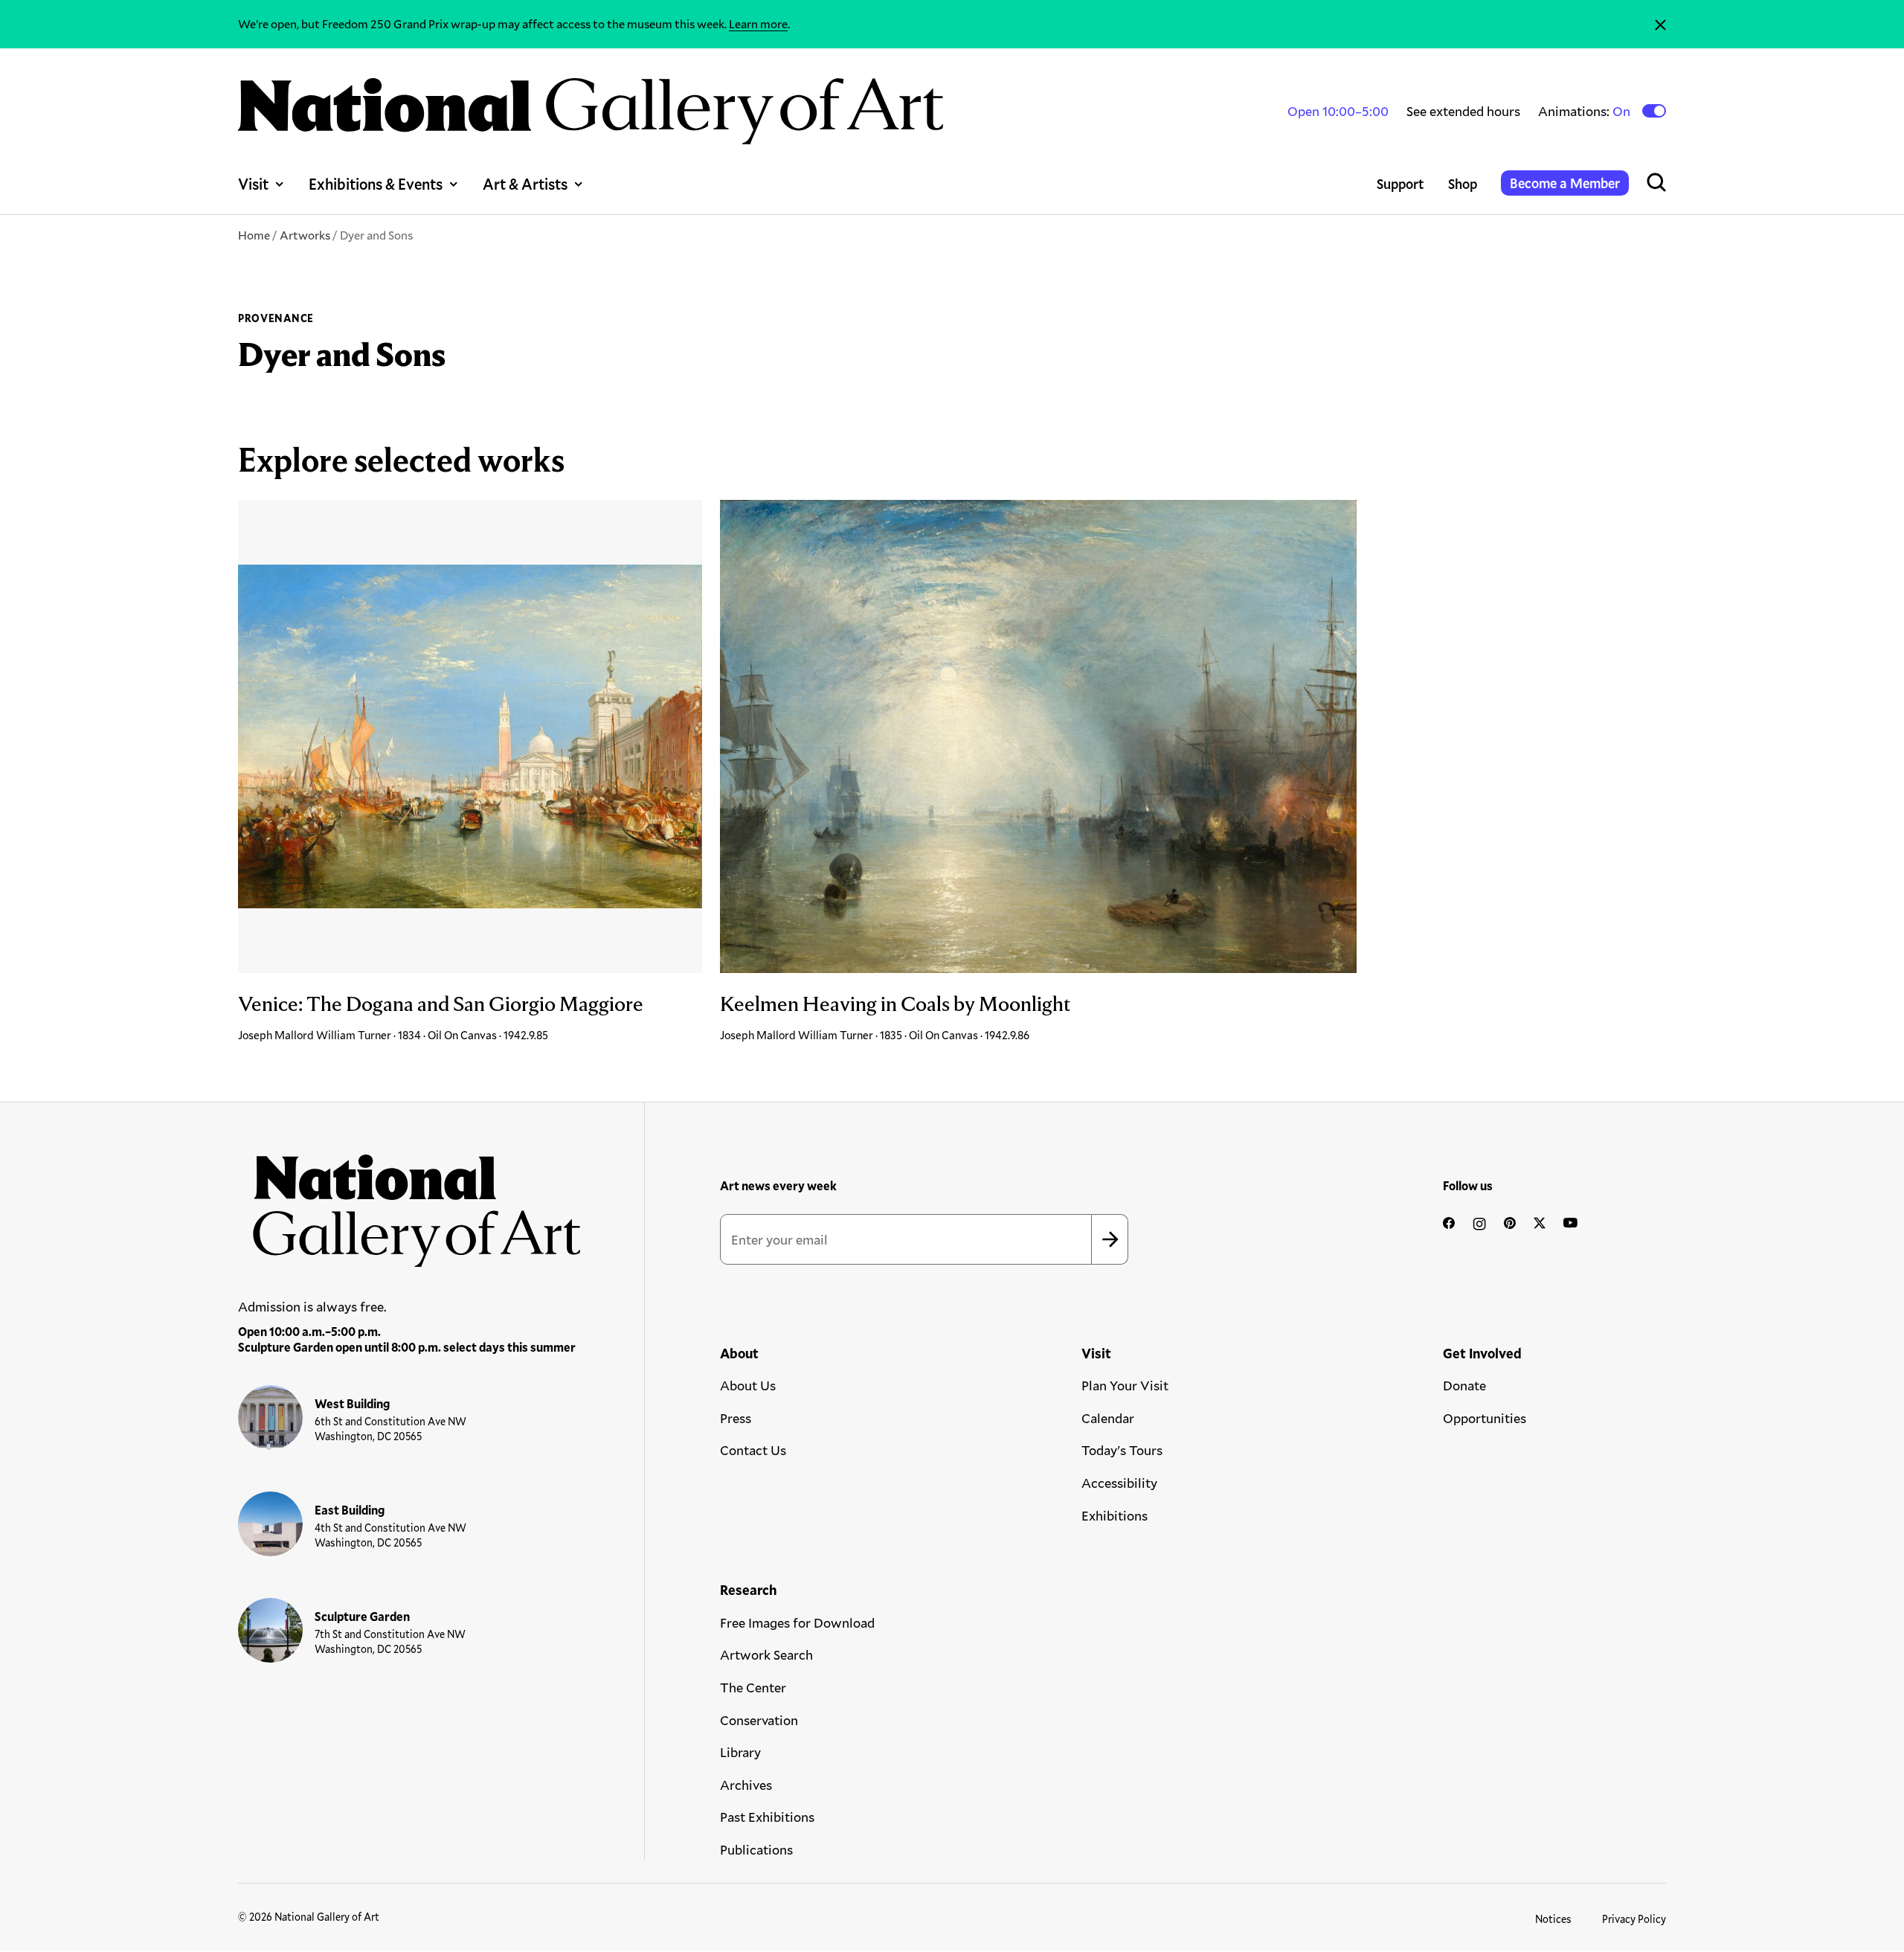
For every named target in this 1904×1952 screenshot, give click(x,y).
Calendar (1108, 1418)
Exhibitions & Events (376, 184)
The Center (753, 1687)
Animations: (1585, 111)
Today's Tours (1122, 1450)
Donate (1464, 1385)
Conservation (759, 1720)
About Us (748, 1385)
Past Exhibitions (767, 1817)
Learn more (758, 23)
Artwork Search (766, 1654)
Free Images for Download (797, 1622)
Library (740, 1752)
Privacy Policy (1634, 1919)
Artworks (305, 235)
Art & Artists (525, 184)
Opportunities (1485, 1418)
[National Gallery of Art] (410, 1203)
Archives (746, 1785)
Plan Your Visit (1125, 1385)
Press (736, 1418)
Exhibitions (1115, 1515)
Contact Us (753, 1450)
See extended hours (1463, 111)
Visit (253, 184)
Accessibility (1119, 1483)
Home (254, 235)
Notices (1553, 1919)
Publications (756, 1849)
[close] (1660, 24)
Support (1400, 184)
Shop (1463, 184)
